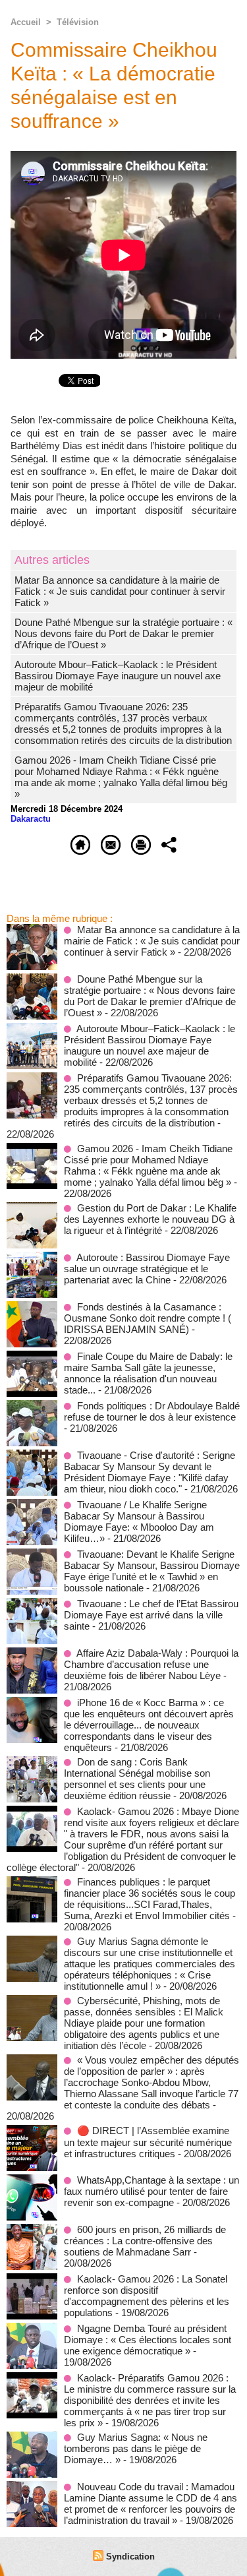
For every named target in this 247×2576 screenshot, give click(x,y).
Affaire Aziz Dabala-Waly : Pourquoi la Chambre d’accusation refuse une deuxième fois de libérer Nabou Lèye (151, 1664)
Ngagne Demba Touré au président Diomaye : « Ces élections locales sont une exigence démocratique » (148, 2340)
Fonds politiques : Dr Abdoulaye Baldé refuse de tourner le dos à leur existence (152, 1411)
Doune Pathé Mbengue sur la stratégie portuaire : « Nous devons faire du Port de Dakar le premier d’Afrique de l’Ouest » (123, 633)
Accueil (26, 22)
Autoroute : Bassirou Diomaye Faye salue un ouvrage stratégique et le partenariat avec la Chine (147, 1269)
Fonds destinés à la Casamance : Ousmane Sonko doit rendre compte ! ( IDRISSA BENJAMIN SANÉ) (148, 1318)
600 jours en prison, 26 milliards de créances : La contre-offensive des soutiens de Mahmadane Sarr (145, 2241)
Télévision (78, 22)
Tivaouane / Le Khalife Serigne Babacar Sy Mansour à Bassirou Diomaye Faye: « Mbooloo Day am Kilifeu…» (139, 1521)
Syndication (130, 2557)
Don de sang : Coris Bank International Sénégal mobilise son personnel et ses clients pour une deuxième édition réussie (137, 1779)
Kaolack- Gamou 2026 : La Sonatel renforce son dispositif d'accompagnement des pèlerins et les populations (147, 2296)
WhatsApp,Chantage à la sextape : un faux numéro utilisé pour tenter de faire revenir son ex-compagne (151, 2191)
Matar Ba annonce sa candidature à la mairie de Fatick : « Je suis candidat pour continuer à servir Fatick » (120, 591)
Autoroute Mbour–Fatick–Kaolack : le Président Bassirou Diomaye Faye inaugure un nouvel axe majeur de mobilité (118, 676)
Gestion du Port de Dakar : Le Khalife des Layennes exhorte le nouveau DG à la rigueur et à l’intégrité (150, 1219)
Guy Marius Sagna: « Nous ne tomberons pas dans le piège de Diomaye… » (136, 2448)
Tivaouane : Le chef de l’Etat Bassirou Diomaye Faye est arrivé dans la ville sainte (151, 1615)
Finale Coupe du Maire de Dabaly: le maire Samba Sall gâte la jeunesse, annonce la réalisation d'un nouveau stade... (148, 1373)
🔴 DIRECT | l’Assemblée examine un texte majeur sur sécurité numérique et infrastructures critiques (148, 2142)
